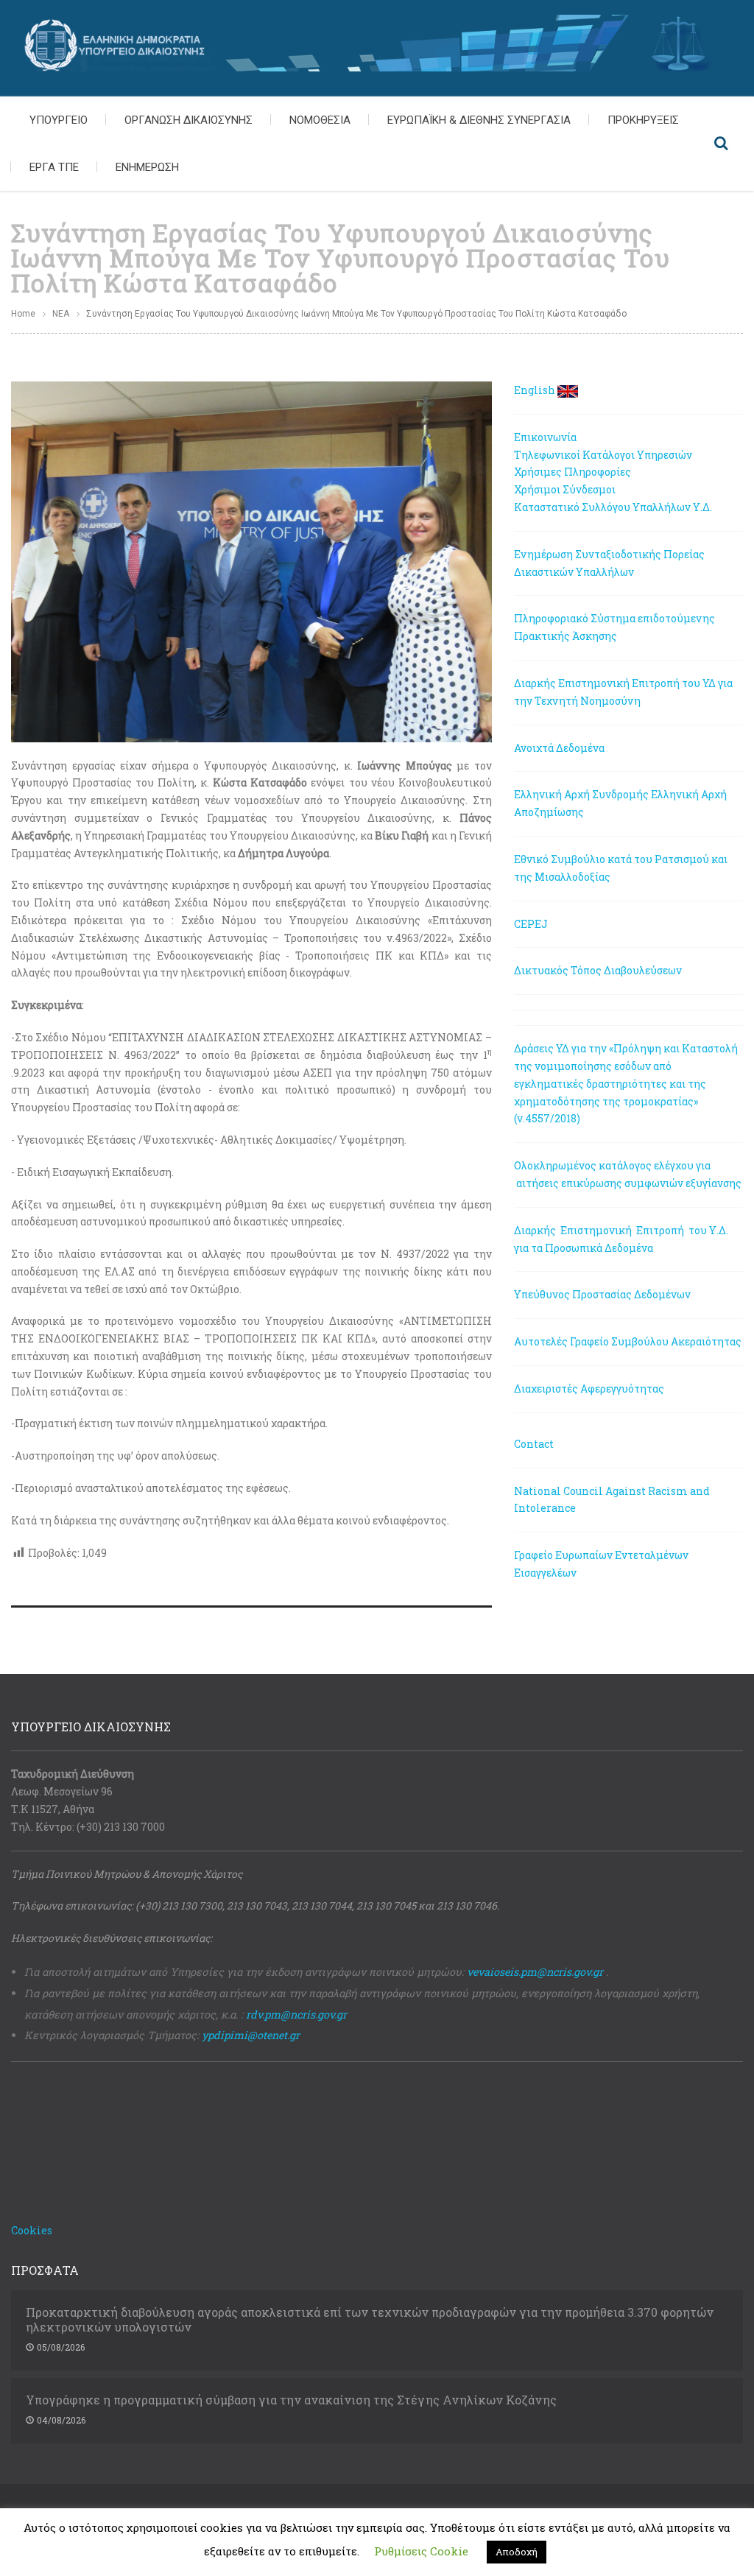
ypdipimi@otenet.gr (251, 2035)
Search (721, 144)
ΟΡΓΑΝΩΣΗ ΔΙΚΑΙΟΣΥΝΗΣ (188, 120)
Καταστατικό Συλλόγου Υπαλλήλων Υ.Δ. (613, 507)
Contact (534, 1444)
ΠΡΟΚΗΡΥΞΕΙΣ (643, 120)
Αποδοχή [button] (517, 2552)
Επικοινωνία (545, 437)
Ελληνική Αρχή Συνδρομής (581, 794)
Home (23, 314)
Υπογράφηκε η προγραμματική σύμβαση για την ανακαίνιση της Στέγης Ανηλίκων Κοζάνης (291, 2400)
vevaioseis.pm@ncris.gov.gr (535, 1972)
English (535, 390)
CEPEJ (531, 924)
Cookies (32, 2230)
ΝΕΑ (61, 314)
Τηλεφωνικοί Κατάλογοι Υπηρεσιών (603, 455)
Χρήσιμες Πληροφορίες (572, 472)
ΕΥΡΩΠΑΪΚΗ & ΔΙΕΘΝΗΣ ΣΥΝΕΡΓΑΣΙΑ (479, 120)
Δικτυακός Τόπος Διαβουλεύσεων (598, 970)
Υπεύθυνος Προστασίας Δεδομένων (602, 1294)
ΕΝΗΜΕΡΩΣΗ (147, 167)
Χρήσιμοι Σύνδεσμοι (565, 489)
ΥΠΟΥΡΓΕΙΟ (59, 120)
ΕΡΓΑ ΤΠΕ (54, 167)
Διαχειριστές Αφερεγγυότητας (589, 1389)
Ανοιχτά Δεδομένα (559, 748)
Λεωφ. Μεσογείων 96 (62, 1791)
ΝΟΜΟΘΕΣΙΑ (320, 120)
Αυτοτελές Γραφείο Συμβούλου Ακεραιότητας (628, 1341)
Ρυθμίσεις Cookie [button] (421, 2551)
